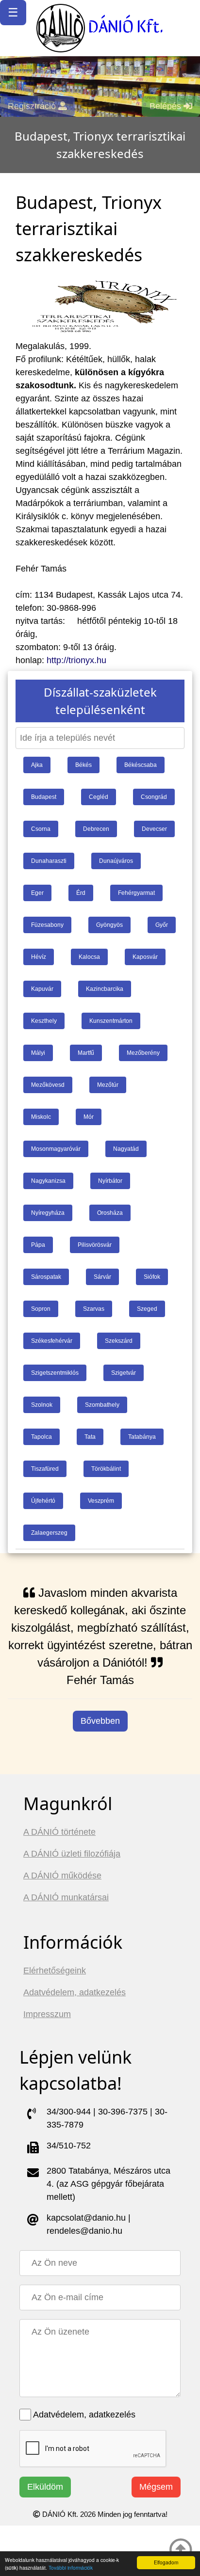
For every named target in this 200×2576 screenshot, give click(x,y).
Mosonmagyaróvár (56, 1149)
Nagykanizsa (48, 1181)
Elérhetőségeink (55, 1971)
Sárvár (102, 1277)
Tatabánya (142, 1437)
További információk (71, 2568)
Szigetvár (124, 1373)
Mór (89, 1117)
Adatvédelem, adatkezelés (75, 1992)
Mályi (38, 1053)
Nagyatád (126, 1149)
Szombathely (102, 1405)
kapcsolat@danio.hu (86, 2218)
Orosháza (110, 1213)
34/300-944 (69, 2112)
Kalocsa (89, 957)
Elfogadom (166, 2562)
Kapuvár (42, 989)
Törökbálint (106, 1469)
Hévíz (39, 957)
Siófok (152, 1277)
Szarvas (94, 1309)
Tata (90, 1437)
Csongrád (154, 797)
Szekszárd (119, 1341)
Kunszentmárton (111, 1021)
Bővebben (100, 1721)
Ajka (37, 765)
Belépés (167, 106)
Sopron (41, 1309)
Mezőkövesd (48, 1085)
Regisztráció (33, 106)
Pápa (38, 1245)
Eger (37, 893)
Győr (162, 925)
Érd (81, 893)
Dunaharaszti (49, 861)
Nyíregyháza (48, 1213)
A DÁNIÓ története (59, 1832)
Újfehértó (43, 1501)
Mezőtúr (108, 1085)
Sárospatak (46, 1277)
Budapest (44, 797)
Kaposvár (145, 957)
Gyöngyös (109, 925)
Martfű (86, 1053)
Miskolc (41, 1117)
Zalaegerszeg (49, 1533)
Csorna (41, 829)
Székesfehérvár (52, 1341)
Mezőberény (143, 1053)
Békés (83, 765)
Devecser (154, 829)
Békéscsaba (141, 765)
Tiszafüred (45, 1469)
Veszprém (101, 1501)
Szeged (147, 1309)
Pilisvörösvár (95, 1245)
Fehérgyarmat (136, 893)
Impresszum (47, 2014)
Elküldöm (45, 2487)
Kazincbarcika (105, 989)
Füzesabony (47, 925)
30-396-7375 (123, 2112)
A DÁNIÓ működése (62, 1876)
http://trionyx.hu (76, 660)
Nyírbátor (110, 1181)
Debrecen (96, 829)
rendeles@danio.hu (84, 2231)
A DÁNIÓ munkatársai (66, 1897)
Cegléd (99, 797)
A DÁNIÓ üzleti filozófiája (72, 1854)
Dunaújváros (116, 861)
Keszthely (44, 1021)
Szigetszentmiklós (55, 1373)
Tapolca (42, 1437)
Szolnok (42, 1405)
